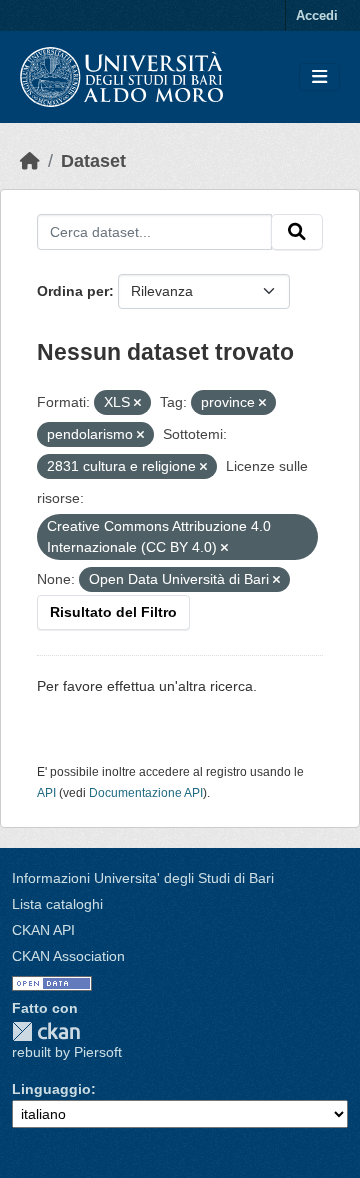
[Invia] (297, 232)
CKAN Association (68, 956)
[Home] (30, 161)
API (46, 793)
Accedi (317, 15)
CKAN (46, 1031)
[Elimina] (137, 403)
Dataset (93, 161)
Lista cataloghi (57, 904)
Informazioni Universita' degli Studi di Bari (143, 878)
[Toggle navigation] (319, 77)
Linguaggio (51, 1089)
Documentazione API (146, 793)
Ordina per (73, 291)
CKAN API (43, 930)
